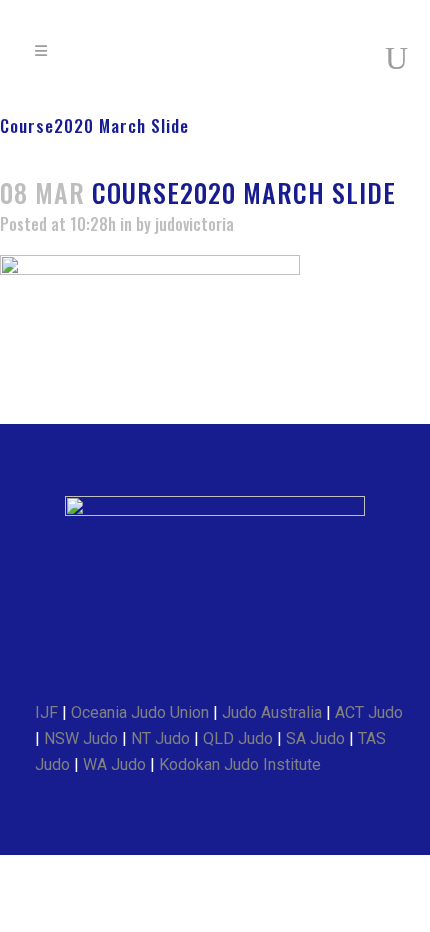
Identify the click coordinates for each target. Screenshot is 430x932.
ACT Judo (369, 712)
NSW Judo (81, 738)
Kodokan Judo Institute (240, 764)
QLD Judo (238, 738)
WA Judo (114, 764)
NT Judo (160, 738)
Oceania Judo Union (140, 712)
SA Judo (315, 738)
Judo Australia (272, 712)
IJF (46, 712)
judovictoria (194, 224)
